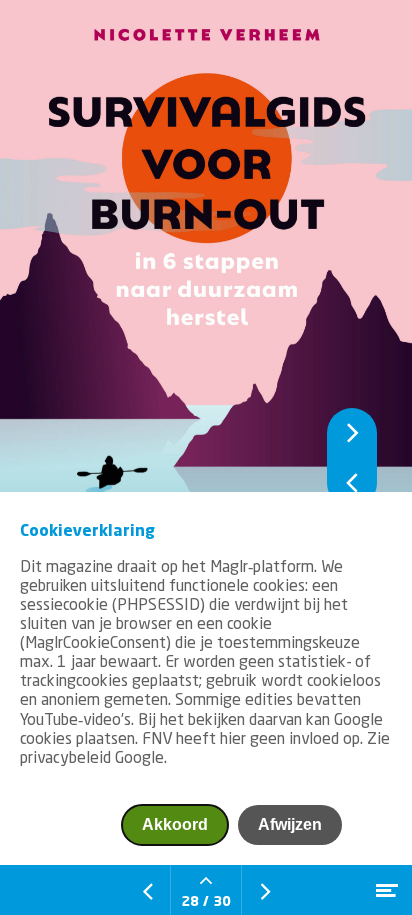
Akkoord (175, 824)
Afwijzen (290, 824)
